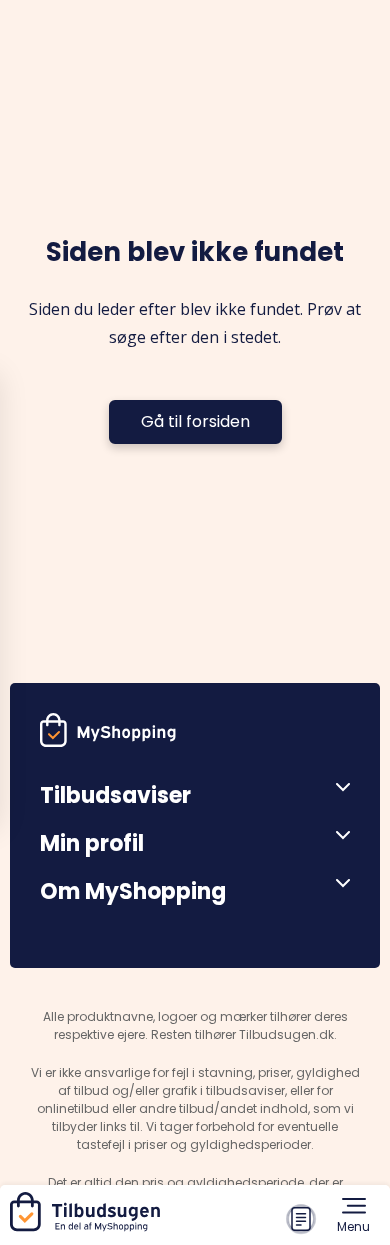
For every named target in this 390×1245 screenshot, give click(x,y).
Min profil (92, 843)
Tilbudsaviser (115, 795)
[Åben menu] (335, 788)
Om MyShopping (133, 891)
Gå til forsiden (195, 421)
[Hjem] (89, 1226)
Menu (353, 1226)
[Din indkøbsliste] (301, 1219)
